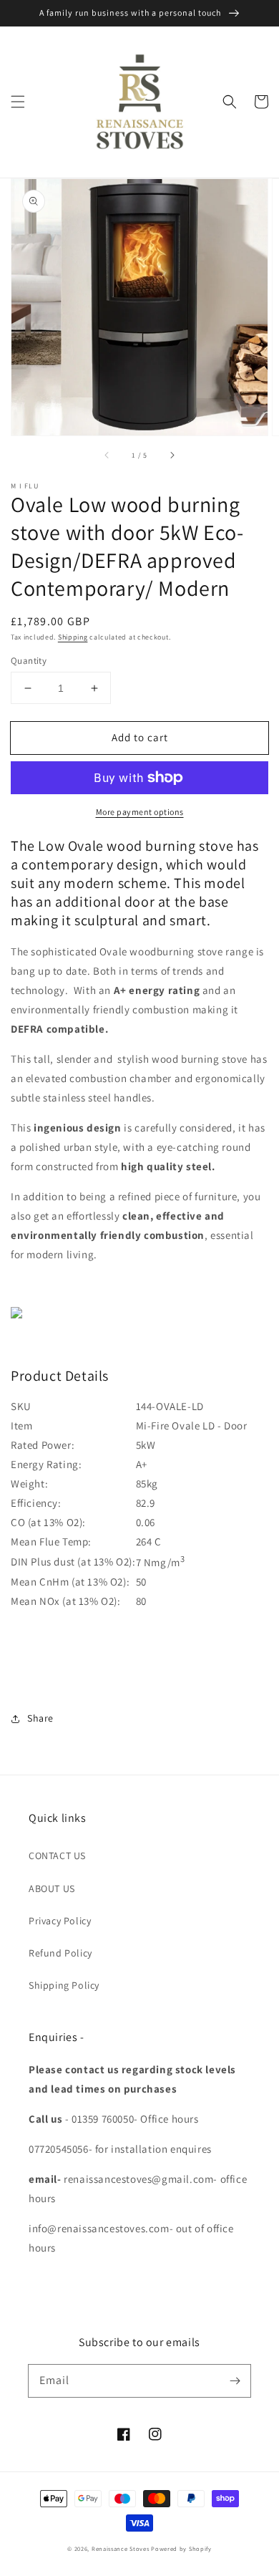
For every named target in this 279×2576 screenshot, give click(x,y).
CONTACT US (57, 1856)
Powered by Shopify (181, 2548)
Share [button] (40, 1718)
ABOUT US (52, 1888)
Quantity (29, 661)
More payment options (140, 812)
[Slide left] (107, 455)
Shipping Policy (64, 1985)
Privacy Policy (60, 1921)
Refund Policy (60, 1953)
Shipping (73, 637)
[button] (18, 102)
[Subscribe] (235, 2380)
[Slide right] (172, 455)
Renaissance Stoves (121, 2548)
